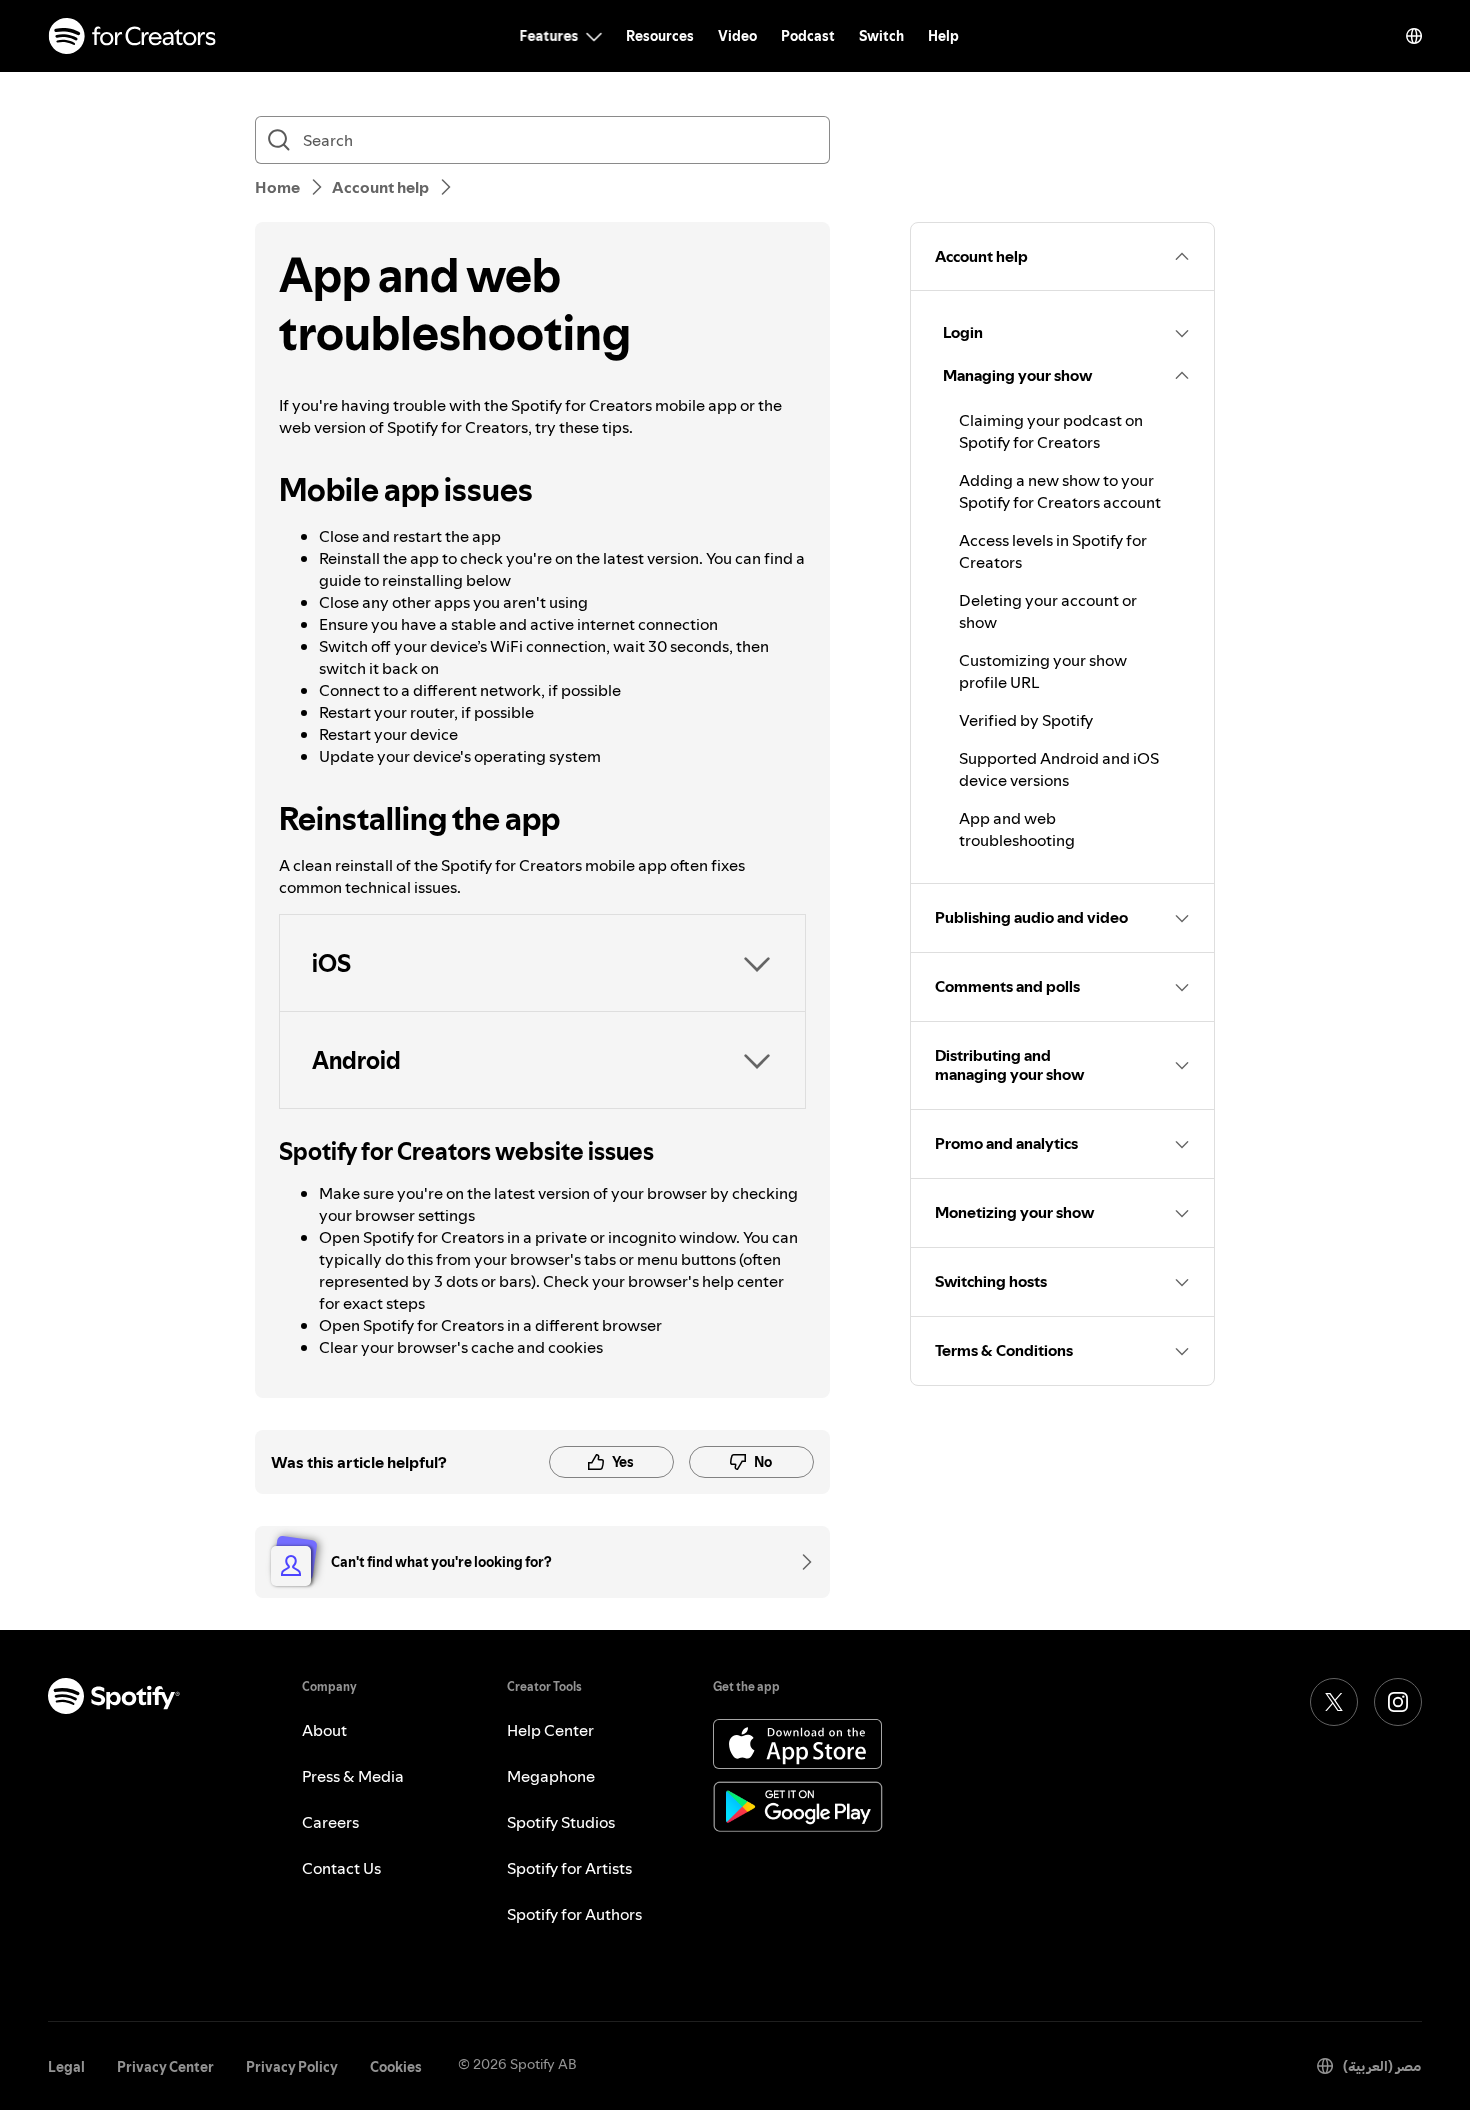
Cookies (396, 2067)
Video (737, 36)
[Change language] (1414, 36)
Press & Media (353, 1776)
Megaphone (551, 1776)
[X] (1334, 1702)
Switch (881, 36)
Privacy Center (165, 2067)
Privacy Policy (292, 2067)
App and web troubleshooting (1017, 829)
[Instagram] (1398, 1702)
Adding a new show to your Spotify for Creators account (1060, 491)
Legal (66, 2067)
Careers (330, 1822)
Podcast (808, 36)
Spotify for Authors (574, 1914)
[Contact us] (800, 1562)
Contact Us (341, 1868)
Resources (660, 36)
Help (943, 36)
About (324, 1730)
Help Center (550, 1730)
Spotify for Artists (569, 1868)
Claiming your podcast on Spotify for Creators (1051, 431)
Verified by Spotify (1026, 720)
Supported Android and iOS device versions (1059, 769)
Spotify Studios (561, 1822)
